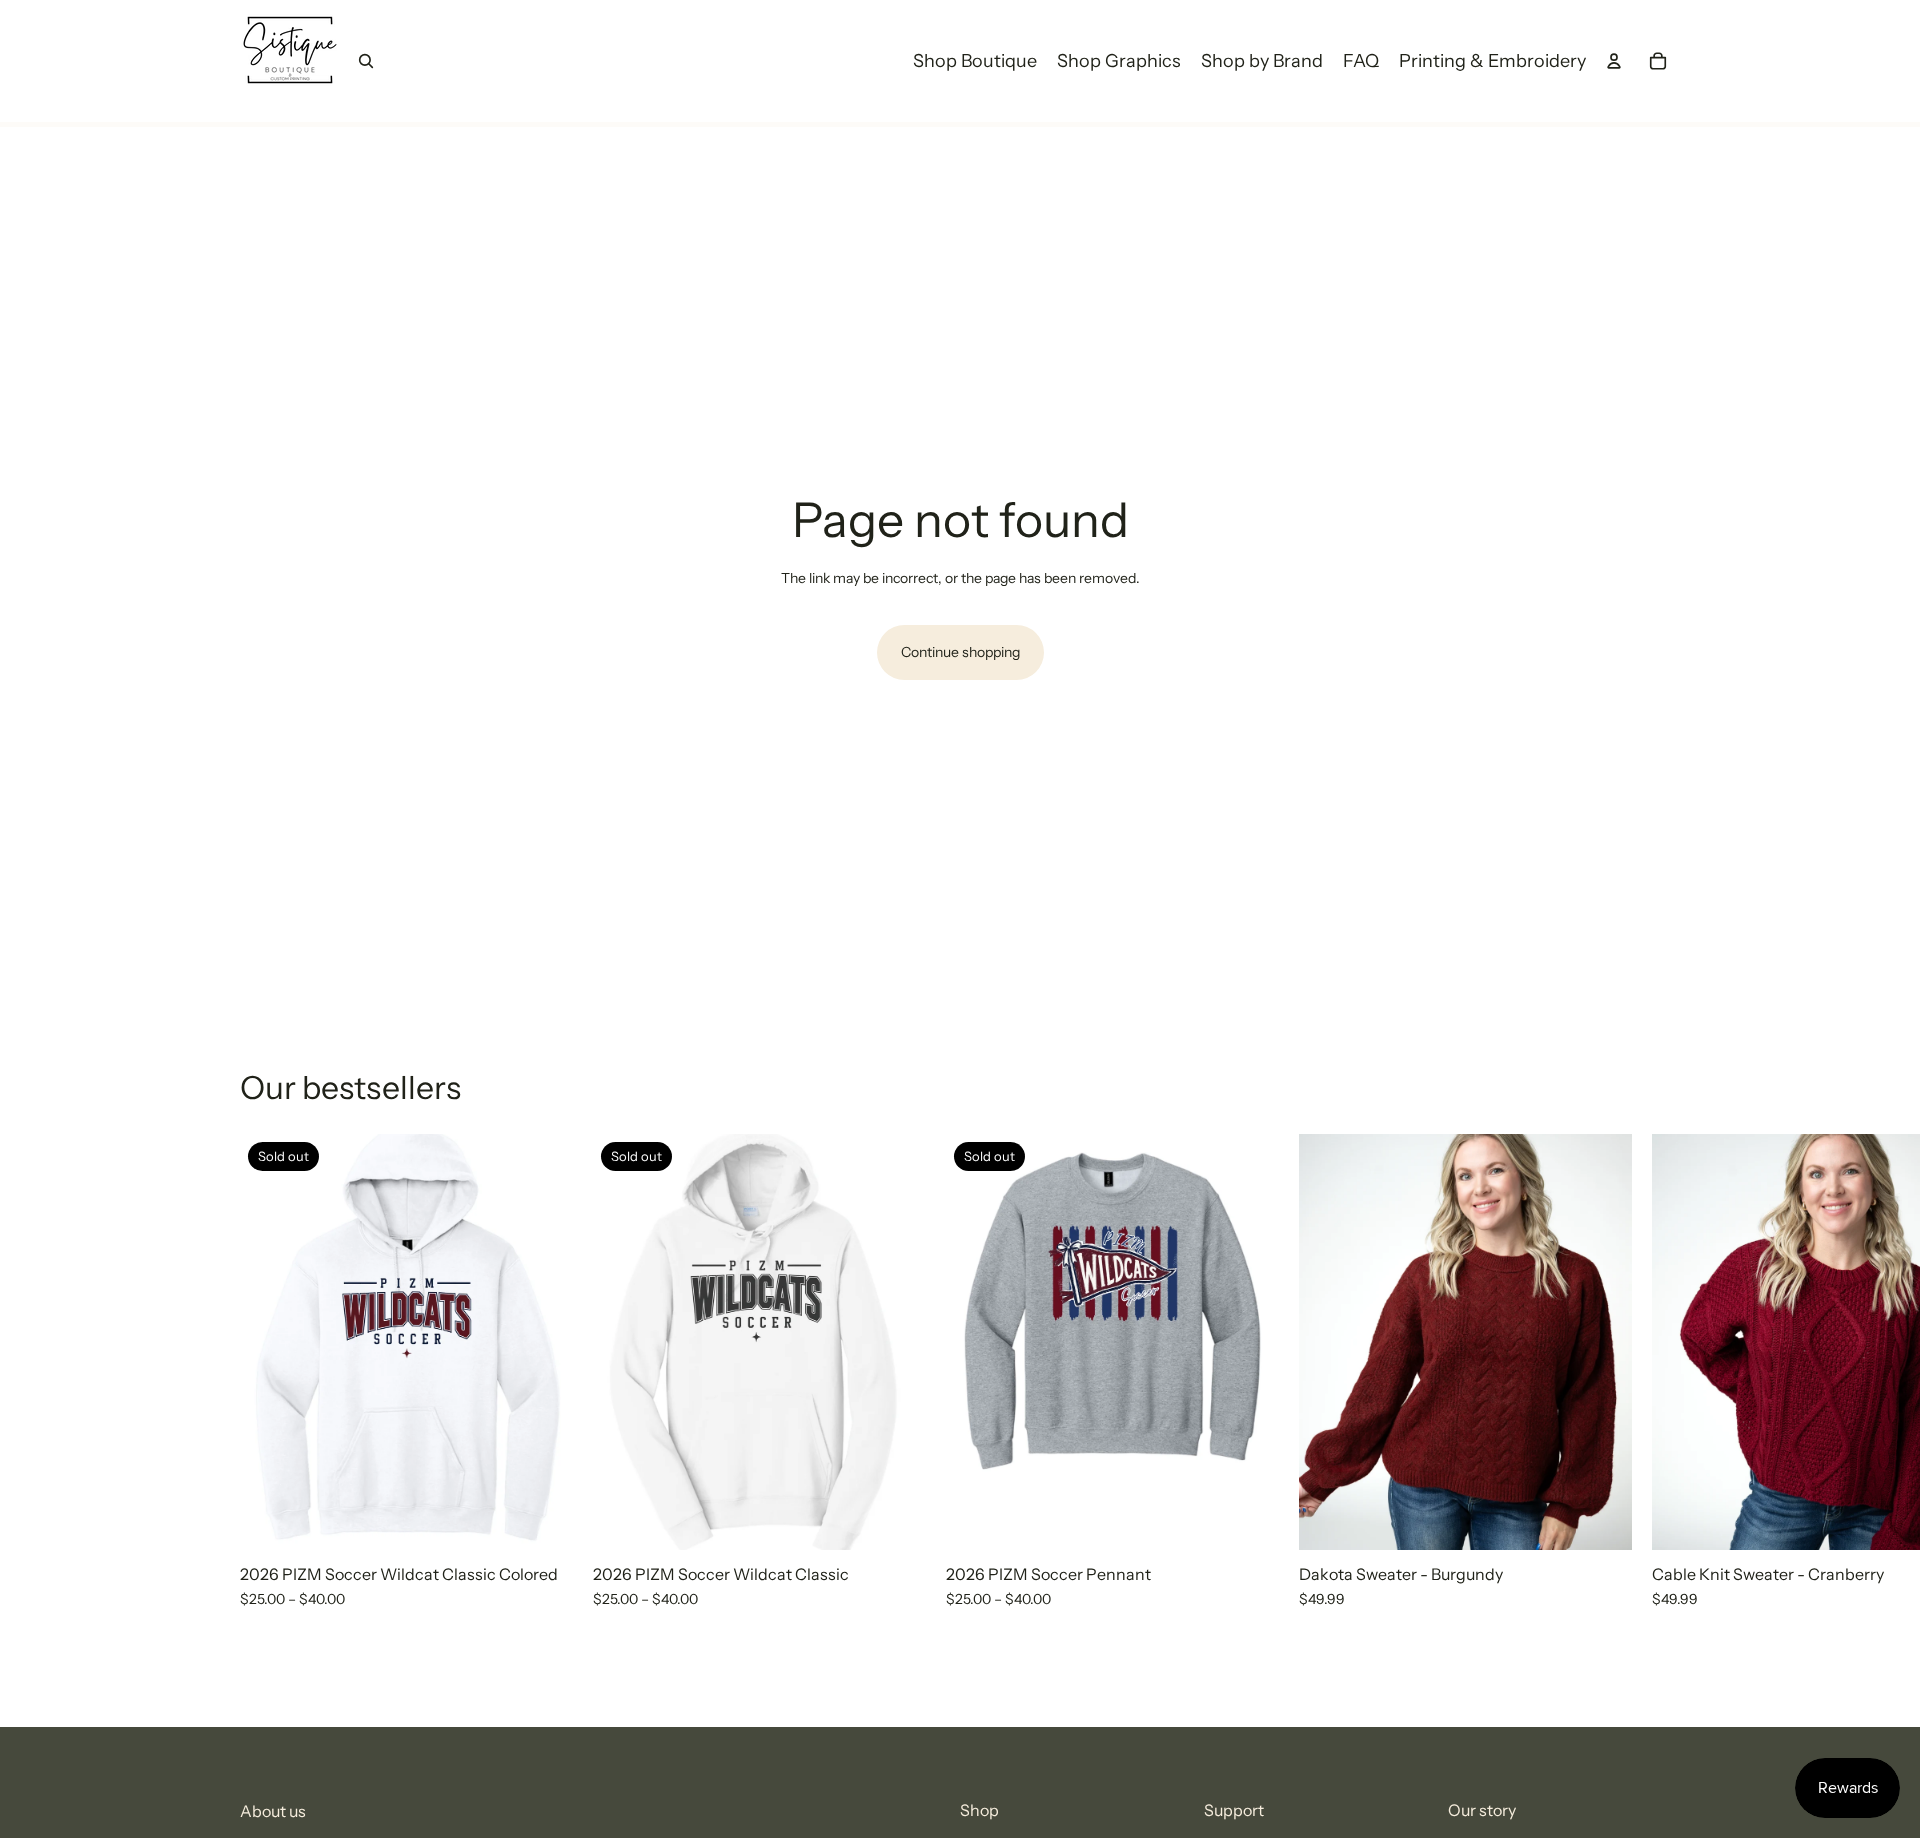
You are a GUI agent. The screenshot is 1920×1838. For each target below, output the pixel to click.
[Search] (366, 61)
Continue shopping (960, 652)
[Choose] (1601, 1519)
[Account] (1614, 61)
